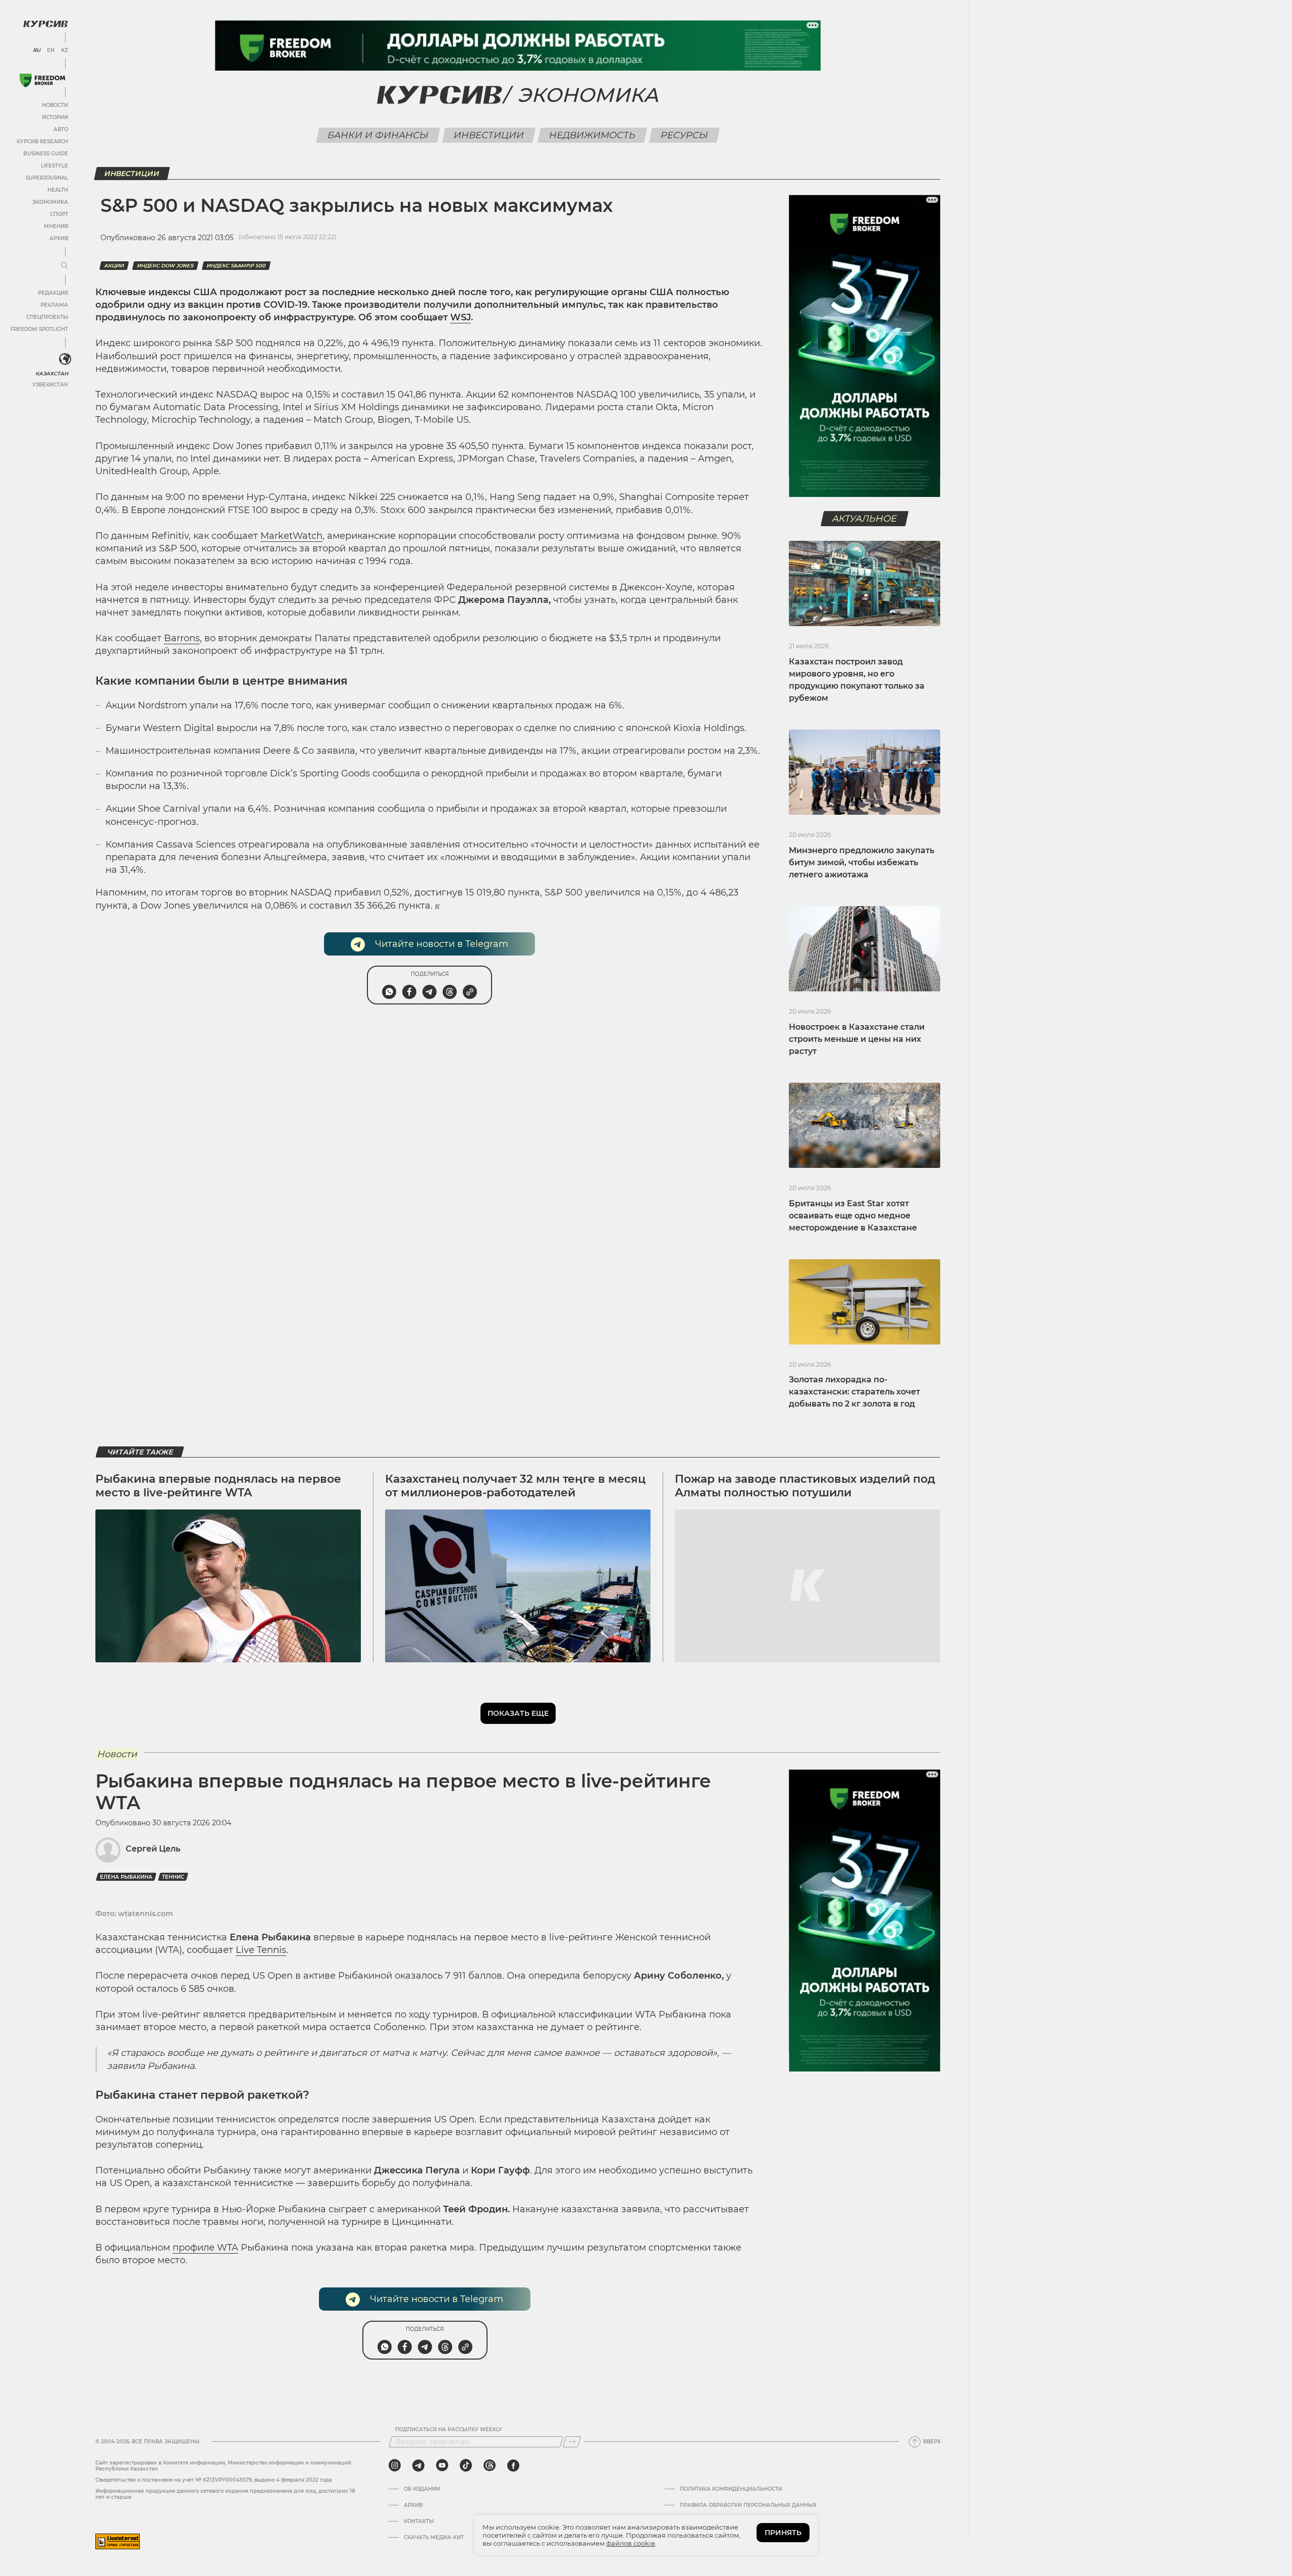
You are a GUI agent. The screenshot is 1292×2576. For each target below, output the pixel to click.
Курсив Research (42, 142)
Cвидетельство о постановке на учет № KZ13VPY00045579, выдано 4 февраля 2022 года (214, 2480)
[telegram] (418, 2466)
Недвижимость (593, 135)
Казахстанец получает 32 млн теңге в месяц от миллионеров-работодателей (515, 1486)
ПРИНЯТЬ (783, 2533)
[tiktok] (466, 2466)
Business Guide (46, 154)
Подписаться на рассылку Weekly (449, 2430)
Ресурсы (685, 135)
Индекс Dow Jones (165, 266)
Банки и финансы (378, 135)
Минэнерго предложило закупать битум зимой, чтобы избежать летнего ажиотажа (862, 862)
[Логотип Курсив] (45, 24)
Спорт (59, 214)
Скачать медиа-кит (434, 2538)
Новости (55, 105)
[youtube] (442, 2466)
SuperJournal (47, 178)
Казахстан (52, 374)
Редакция (53, 293)
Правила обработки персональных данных (748, 2505)
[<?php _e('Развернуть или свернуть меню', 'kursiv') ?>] (65, 359)
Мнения (56, 226)
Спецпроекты (47, 317)
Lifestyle (55, 166)
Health (58, 190)
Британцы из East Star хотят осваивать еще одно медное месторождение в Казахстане (853, 1216)
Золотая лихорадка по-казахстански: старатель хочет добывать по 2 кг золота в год (854, 1392)
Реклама (54, 305)
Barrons (182, 638)
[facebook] (513, 2466)
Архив (59, 238)
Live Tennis (261, 1950)
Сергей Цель (153, 1849)
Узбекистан (50, 385)
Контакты (419, 2522)
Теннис (173, 1877)
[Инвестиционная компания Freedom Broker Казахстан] (42, 80)
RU (37, 50)
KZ (65, 50)
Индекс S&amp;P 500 (236, 266)
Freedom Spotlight (39, 329)
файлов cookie (631, 2543)
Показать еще (518, 1713)
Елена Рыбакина (126, 1877)
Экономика (50, 202)
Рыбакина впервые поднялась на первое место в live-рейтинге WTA (218, 1486)
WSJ (461, 317)
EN (51, 50)
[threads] (490, 2466)
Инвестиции (489, 135)
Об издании (422, 2489)
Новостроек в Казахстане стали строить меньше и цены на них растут (857, 1039)
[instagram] (395, 2466)
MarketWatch (291, 536)
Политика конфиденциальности (731, 2489)
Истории (55, 117)
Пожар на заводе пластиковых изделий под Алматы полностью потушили (805, 1486)
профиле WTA (205, 2248)
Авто (61, 129)
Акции (114, 266)
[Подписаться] (572, 2442)
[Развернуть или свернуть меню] (65, 266)
